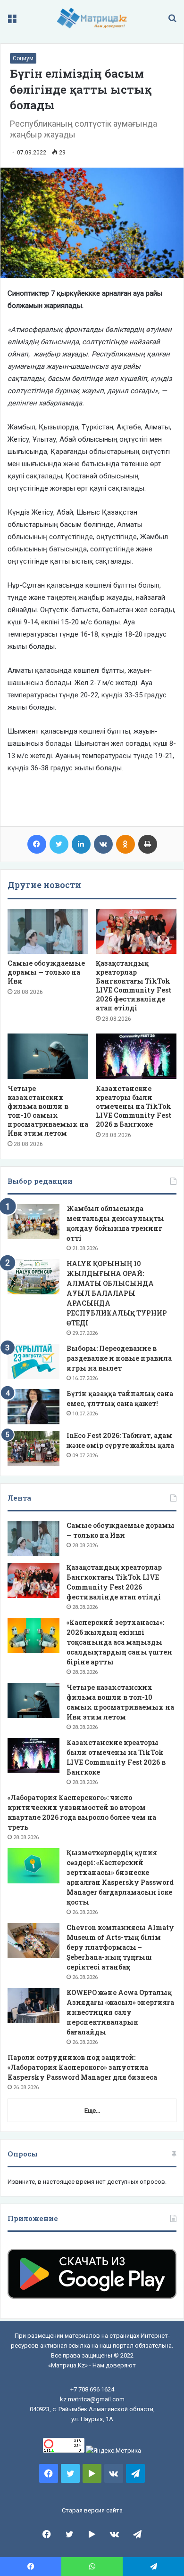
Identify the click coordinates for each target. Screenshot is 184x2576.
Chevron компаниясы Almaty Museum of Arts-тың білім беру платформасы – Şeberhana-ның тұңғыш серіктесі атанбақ (120, 1947)
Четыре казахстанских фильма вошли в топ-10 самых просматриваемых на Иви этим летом (48, 1111)
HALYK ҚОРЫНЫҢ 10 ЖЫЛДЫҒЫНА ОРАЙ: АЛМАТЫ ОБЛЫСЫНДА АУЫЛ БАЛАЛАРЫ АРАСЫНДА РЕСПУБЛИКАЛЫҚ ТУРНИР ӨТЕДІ (117, 1293)
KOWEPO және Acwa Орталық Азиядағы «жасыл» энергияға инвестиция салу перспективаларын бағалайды (120, 2012)
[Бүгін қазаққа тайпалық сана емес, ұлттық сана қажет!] (33, 1407)
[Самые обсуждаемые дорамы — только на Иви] (48, 931)
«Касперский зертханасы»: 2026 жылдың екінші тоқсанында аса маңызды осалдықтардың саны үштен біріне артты (119, 1642)
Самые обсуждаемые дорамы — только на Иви (46, 972)
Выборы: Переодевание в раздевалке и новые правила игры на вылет (119, 1358)
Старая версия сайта (92, 2510)
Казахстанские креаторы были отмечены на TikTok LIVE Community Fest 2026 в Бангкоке (134, 1106)
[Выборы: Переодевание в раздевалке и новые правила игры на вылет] (33, 1361)
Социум (23, 58)
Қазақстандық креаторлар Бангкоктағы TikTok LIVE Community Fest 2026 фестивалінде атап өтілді (134, 985)
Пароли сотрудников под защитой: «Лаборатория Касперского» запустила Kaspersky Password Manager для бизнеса (82, 2067)
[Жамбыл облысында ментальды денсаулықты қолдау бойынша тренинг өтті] (33, 1222)
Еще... (92, 2111)
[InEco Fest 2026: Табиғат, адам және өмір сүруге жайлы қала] (33, 1449)
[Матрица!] (92, 18)
